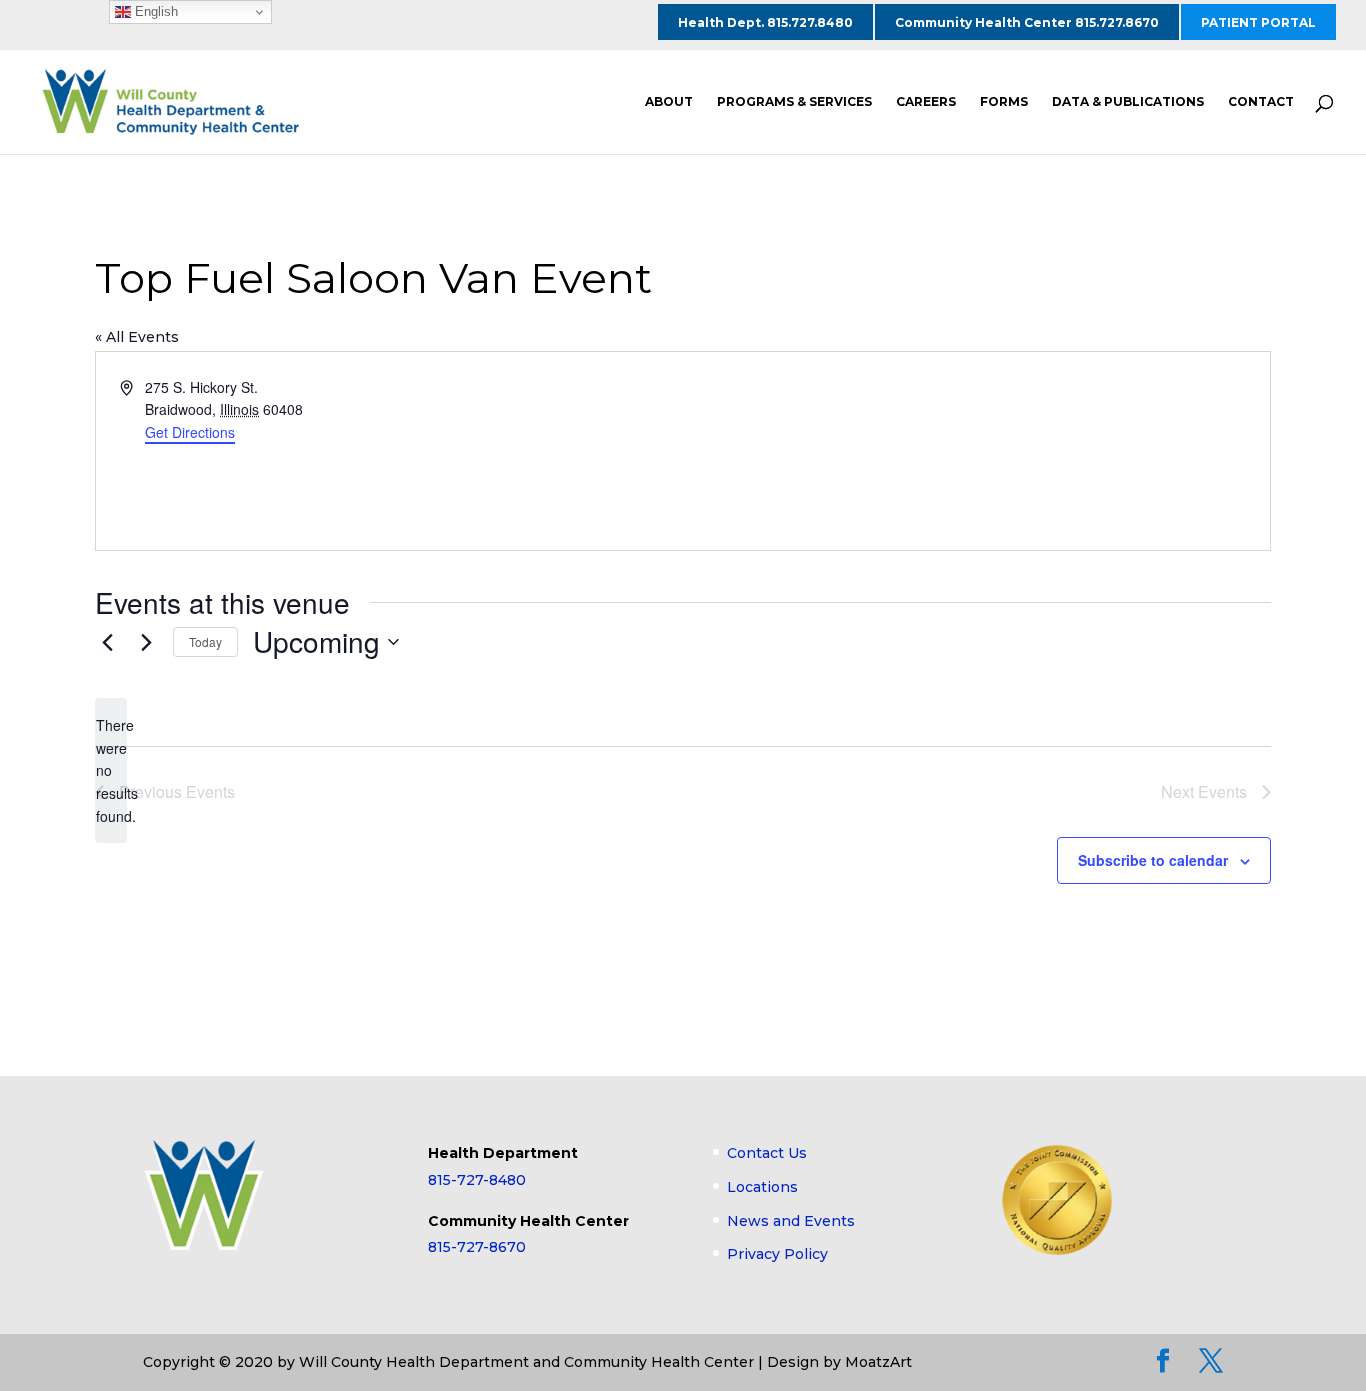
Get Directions (190, 432)
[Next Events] (146, 642)
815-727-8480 (477, 1180)
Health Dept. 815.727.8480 (765, 22)
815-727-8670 (477, 1247)
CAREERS (926, 102)
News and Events (791, 1221)
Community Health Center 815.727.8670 (1027, 22)
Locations (762, 1187)
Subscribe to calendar (1153, 860)
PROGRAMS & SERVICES (794, 102)
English (154, 11)
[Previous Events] (107, 642)
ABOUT (669, 102)
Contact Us (767, 1153)
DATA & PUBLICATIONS (1128, 102)
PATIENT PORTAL (1258, 22)
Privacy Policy (777, 1254)
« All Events (137, 337)
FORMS (1004, 102)
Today (205, 641)
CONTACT (1261, 102)
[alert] (111, 770)
